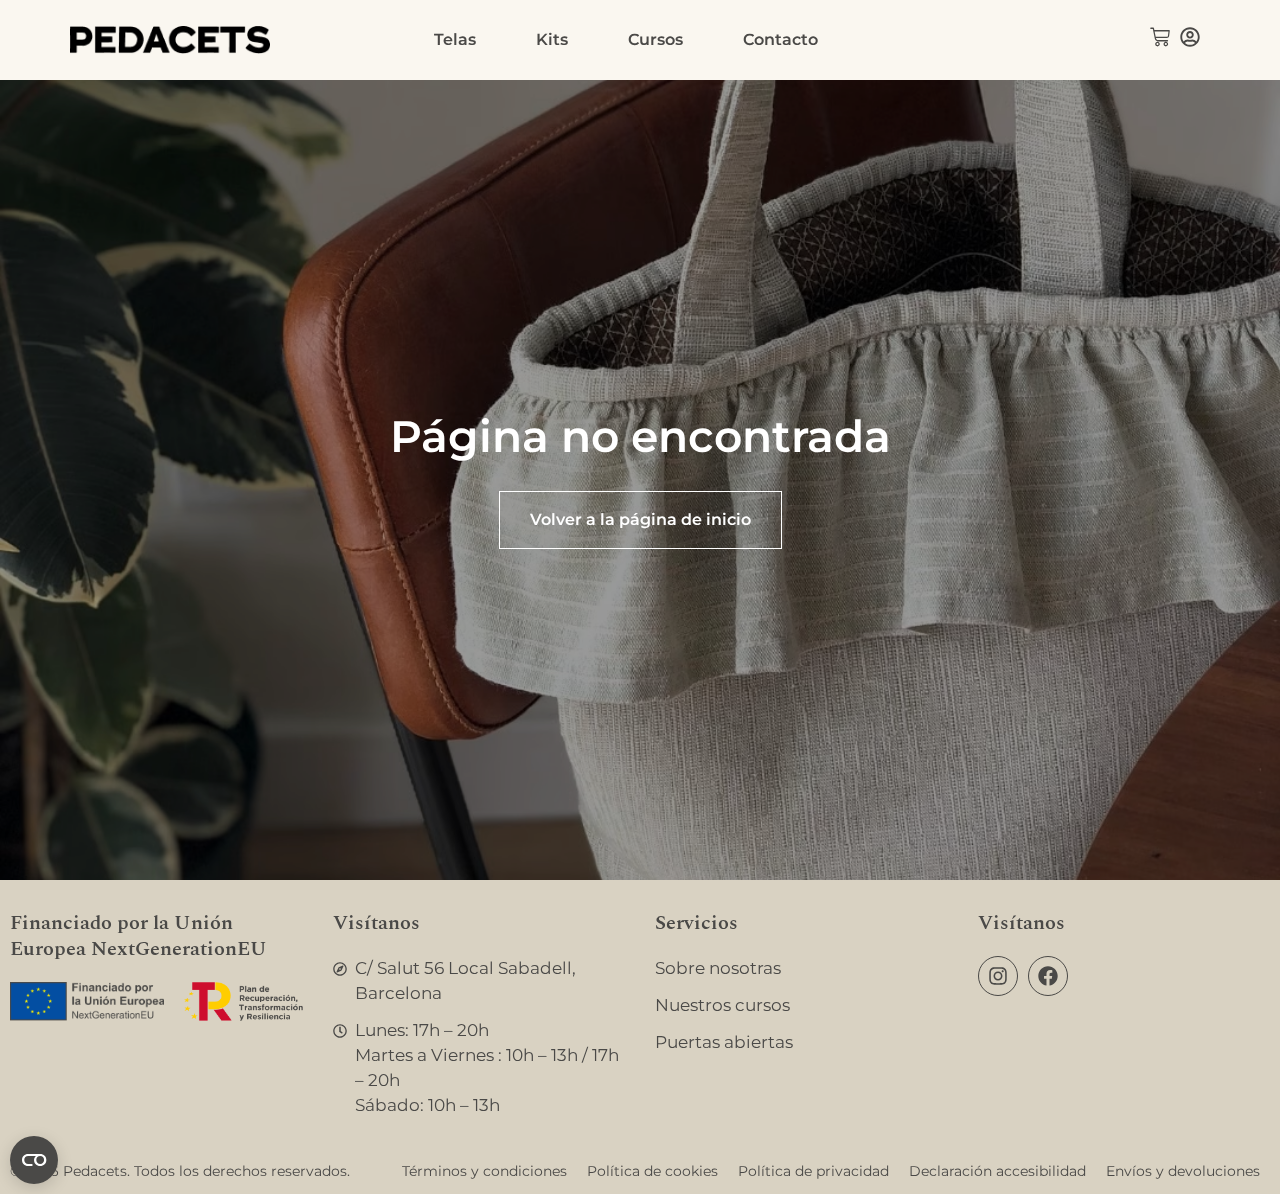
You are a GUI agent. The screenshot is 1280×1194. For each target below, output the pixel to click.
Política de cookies (652, 1171)
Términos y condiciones (484, 1171)
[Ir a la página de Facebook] (1048, 976)
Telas (455, 39)
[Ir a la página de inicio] (170, 40)
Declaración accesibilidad (997, 1171)
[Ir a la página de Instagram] (998, 976)
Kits (552, 39)
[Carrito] (1160, 37)
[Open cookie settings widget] (34, 1160)
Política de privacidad (813, 1171)
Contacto (780, 39)
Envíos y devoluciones (1183, 1171)
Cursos (655, 39)
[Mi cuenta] (1190, 37)
